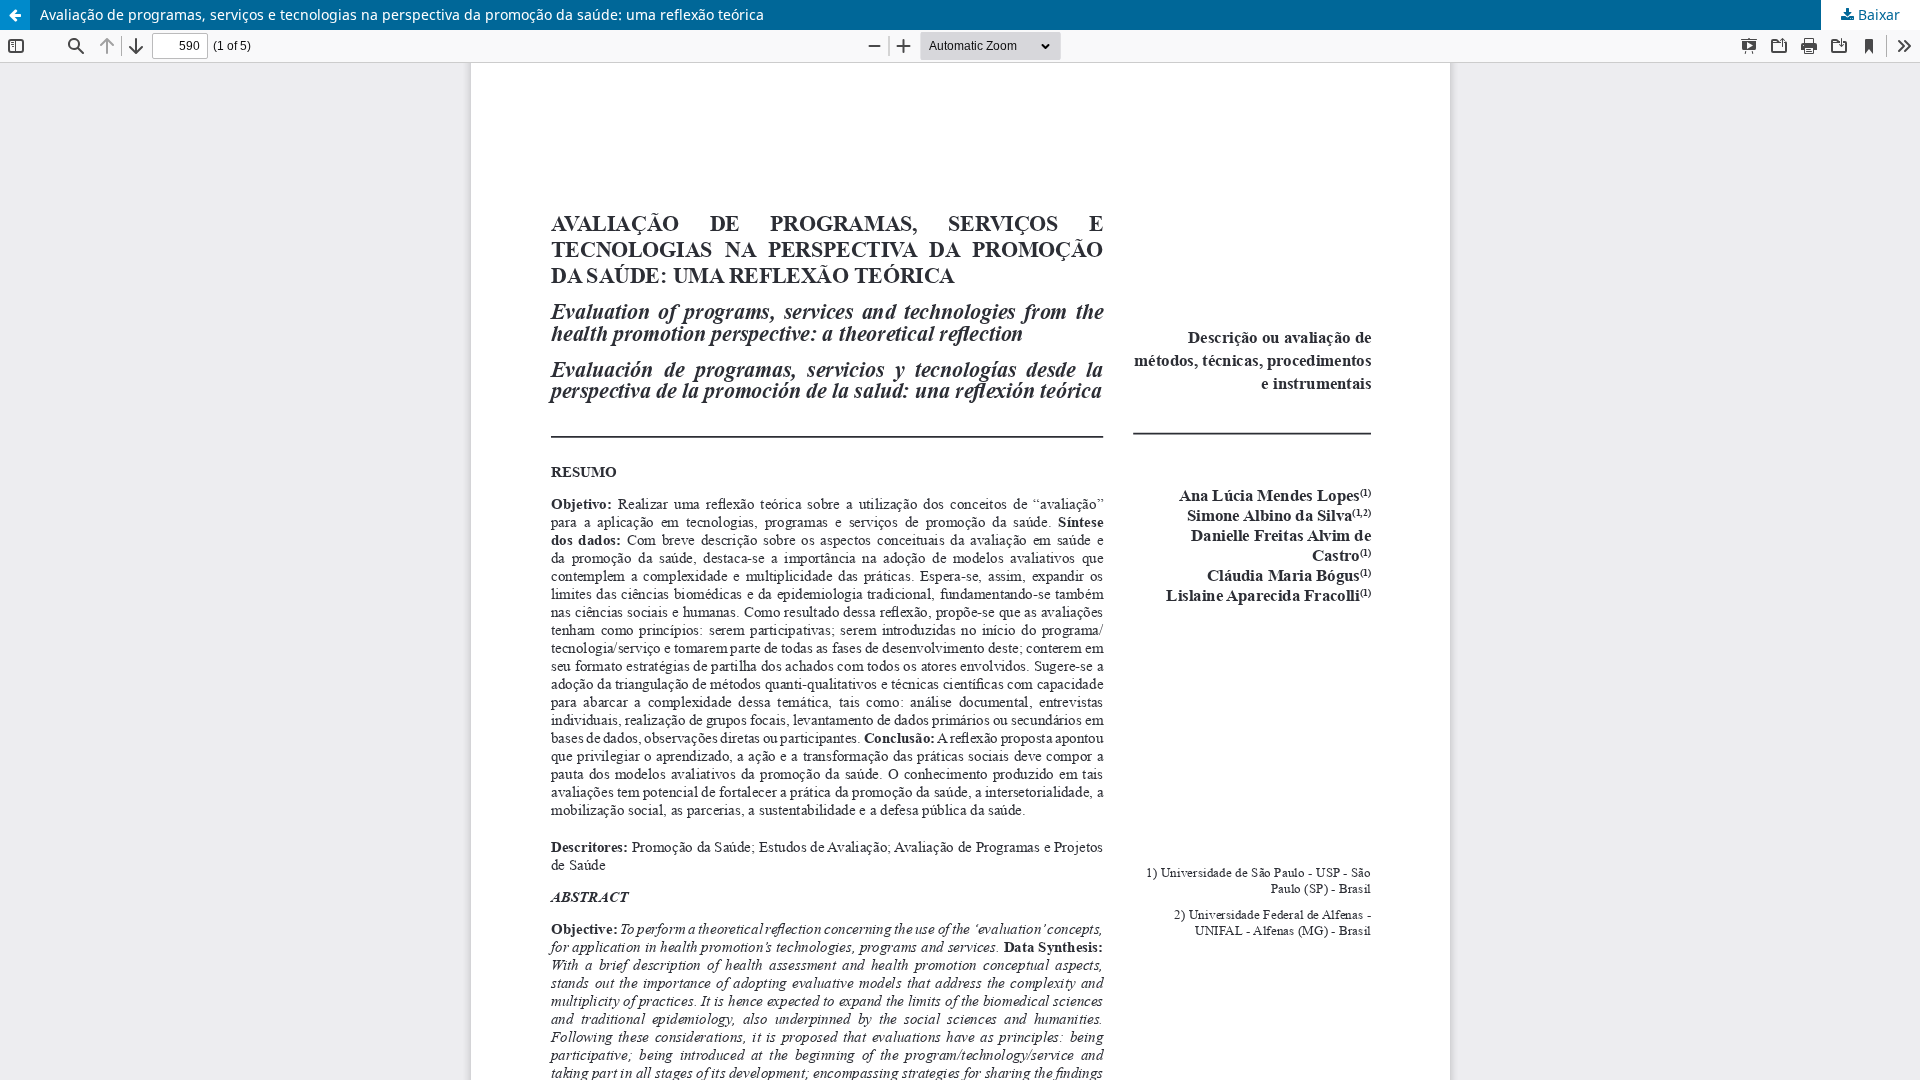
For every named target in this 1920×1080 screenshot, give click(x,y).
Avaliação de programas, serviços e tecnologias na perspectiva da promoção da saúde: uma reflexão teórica (402, 14)
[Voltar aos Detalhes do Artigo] (15, 15)
